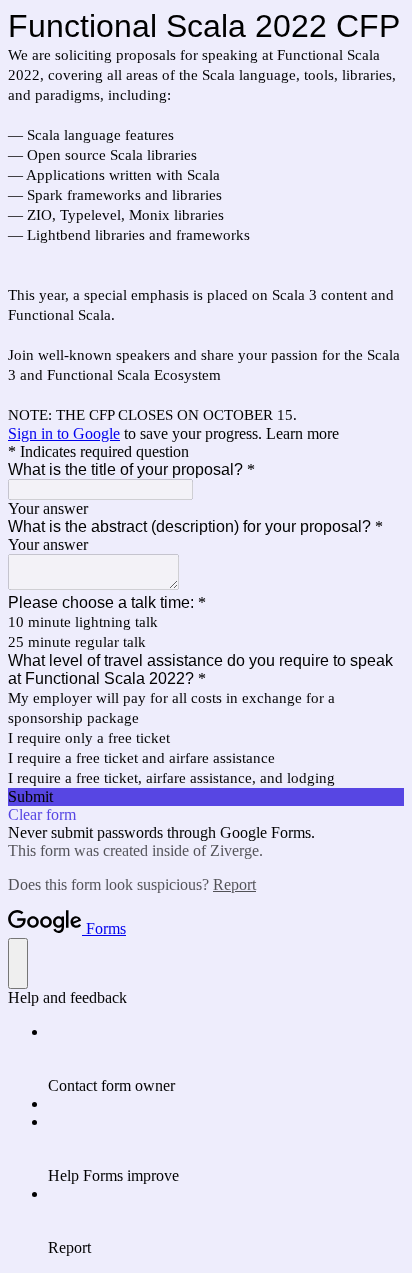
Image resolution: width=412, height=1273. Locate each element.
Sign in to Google (64, 433)
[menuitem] (226, 1059)
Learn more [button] (302, 433)
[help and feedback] (18, 963)
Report (234, 884)
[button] (206, 797)
